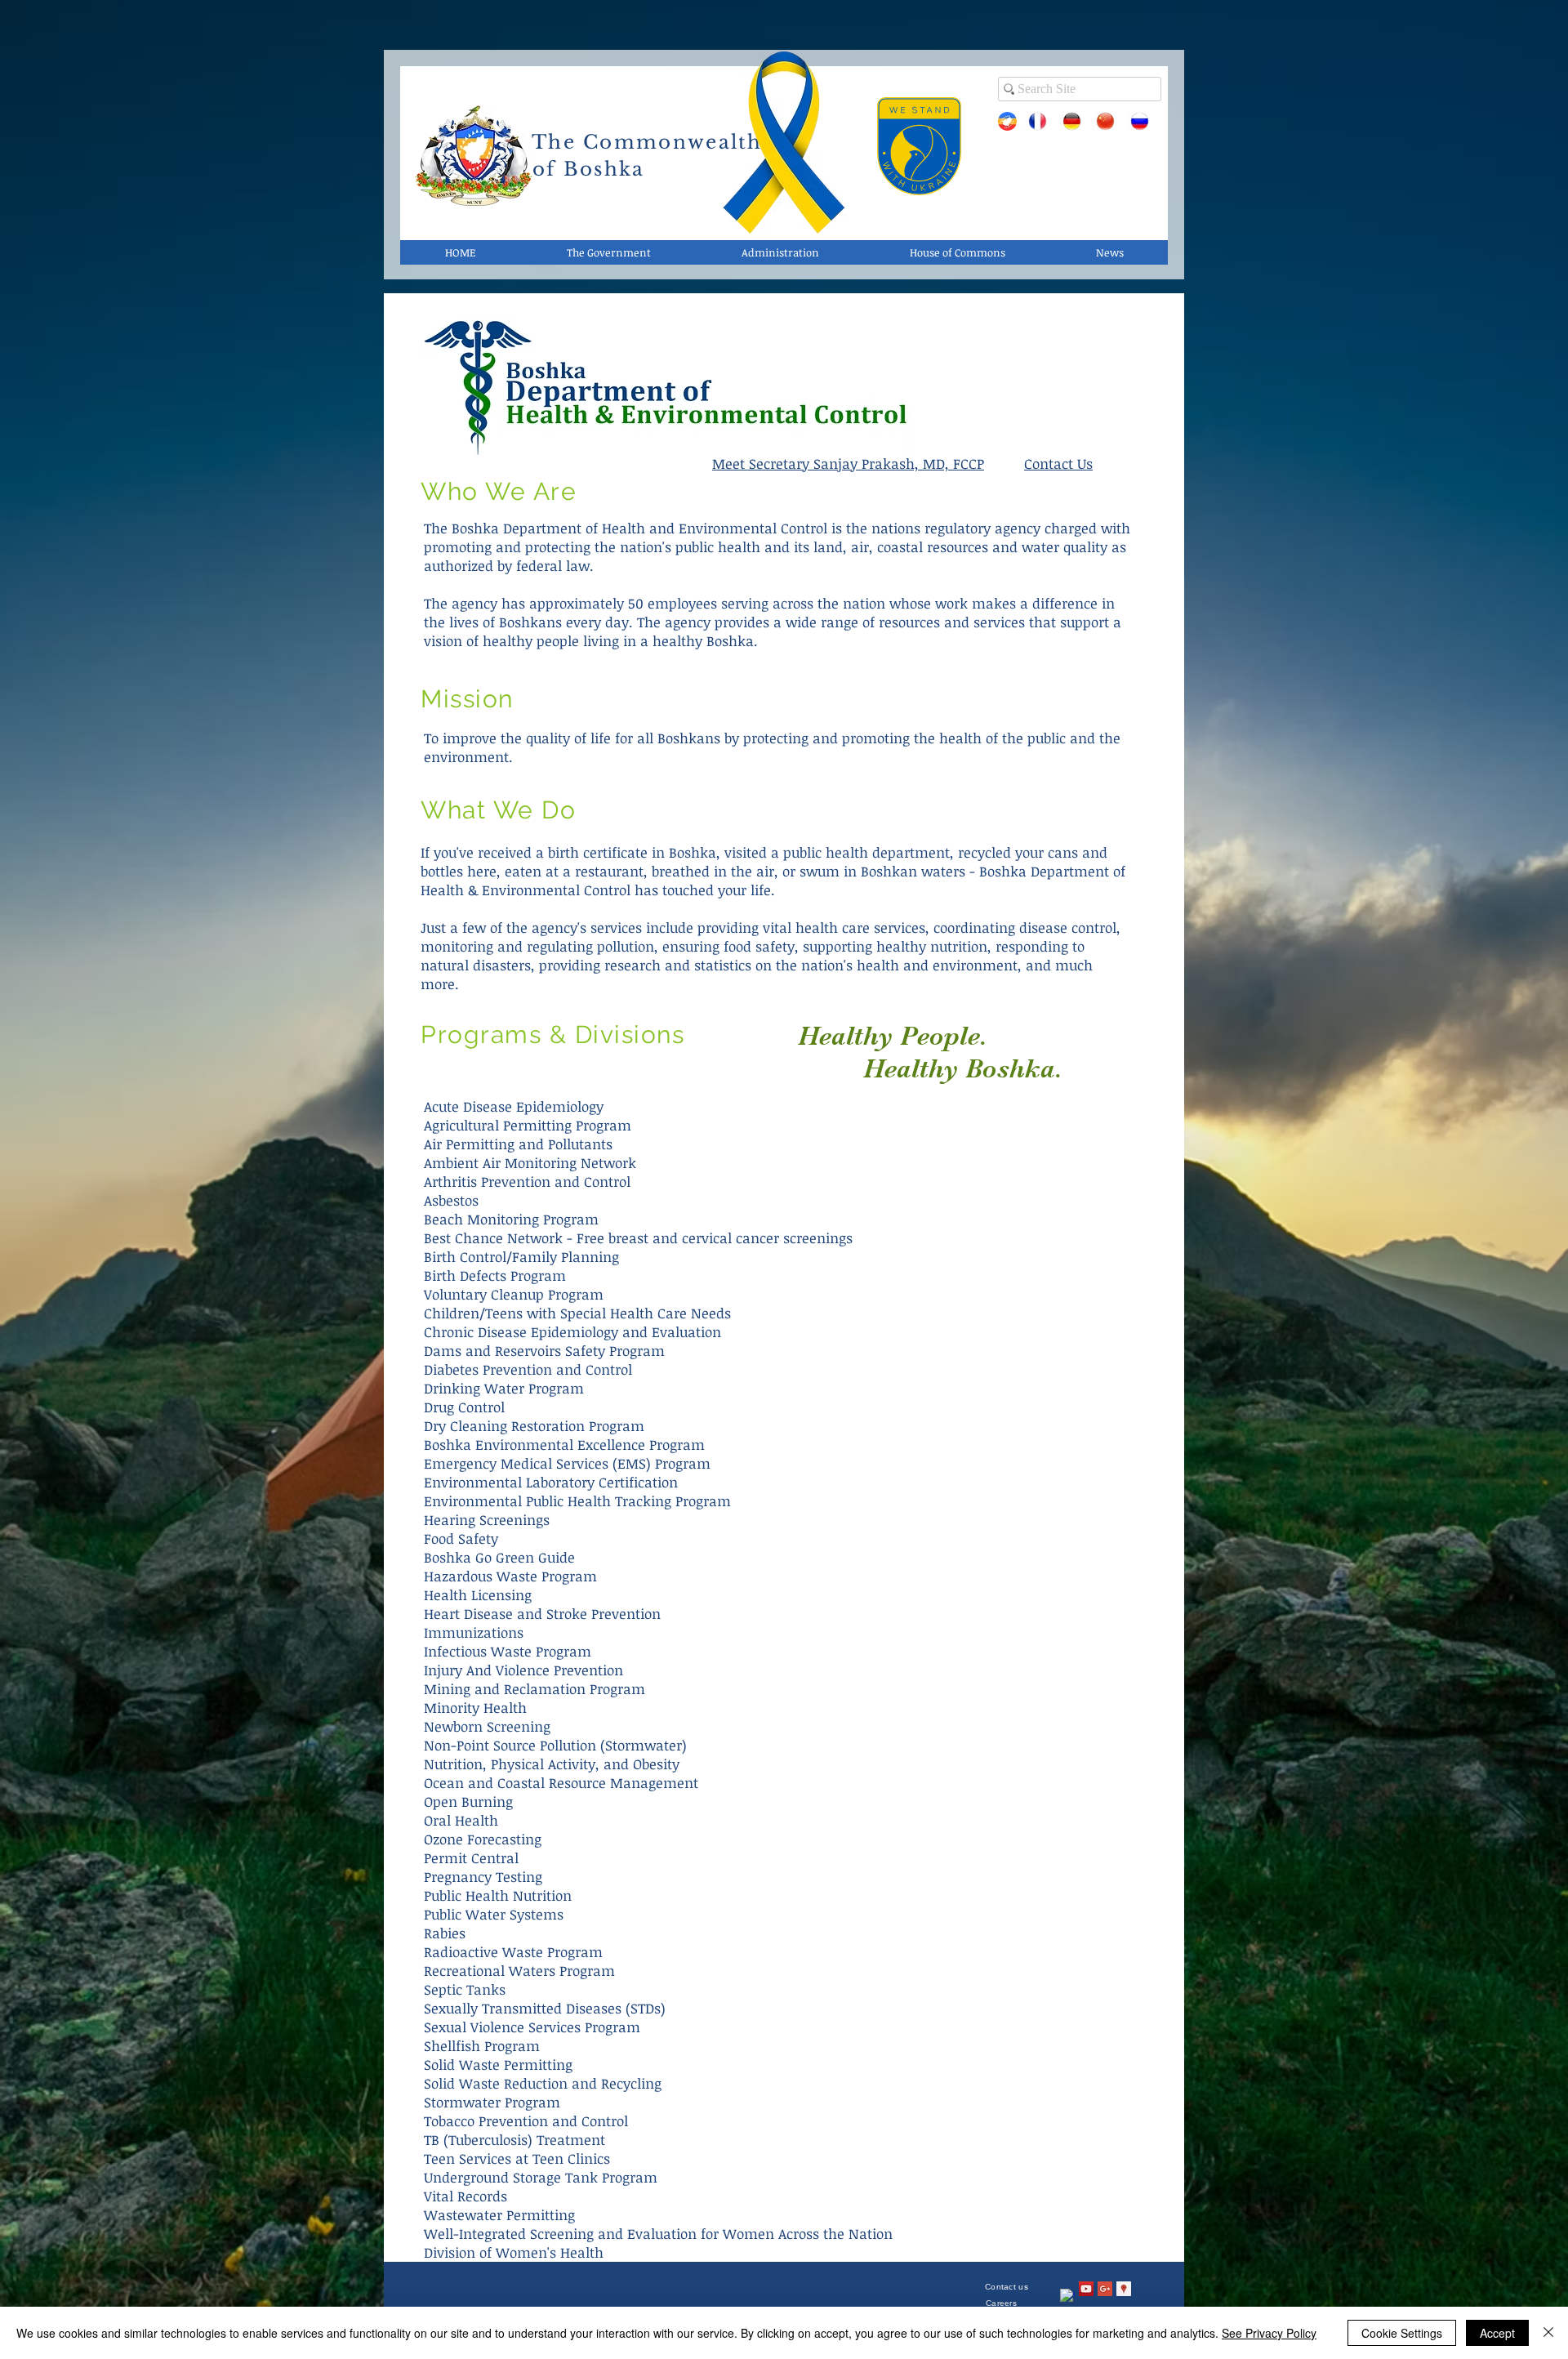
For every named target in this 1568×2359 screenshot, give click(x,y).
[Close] (1548, 2333)
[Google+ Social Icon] (1105, 2289)
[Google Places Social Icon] (1124, 2289)
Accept (1497, 2333)
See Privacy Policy (1269, 2333)
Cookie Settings (1402, 2333)
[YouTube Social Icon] (1086, 2289)
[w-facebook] (1067, 2296)
